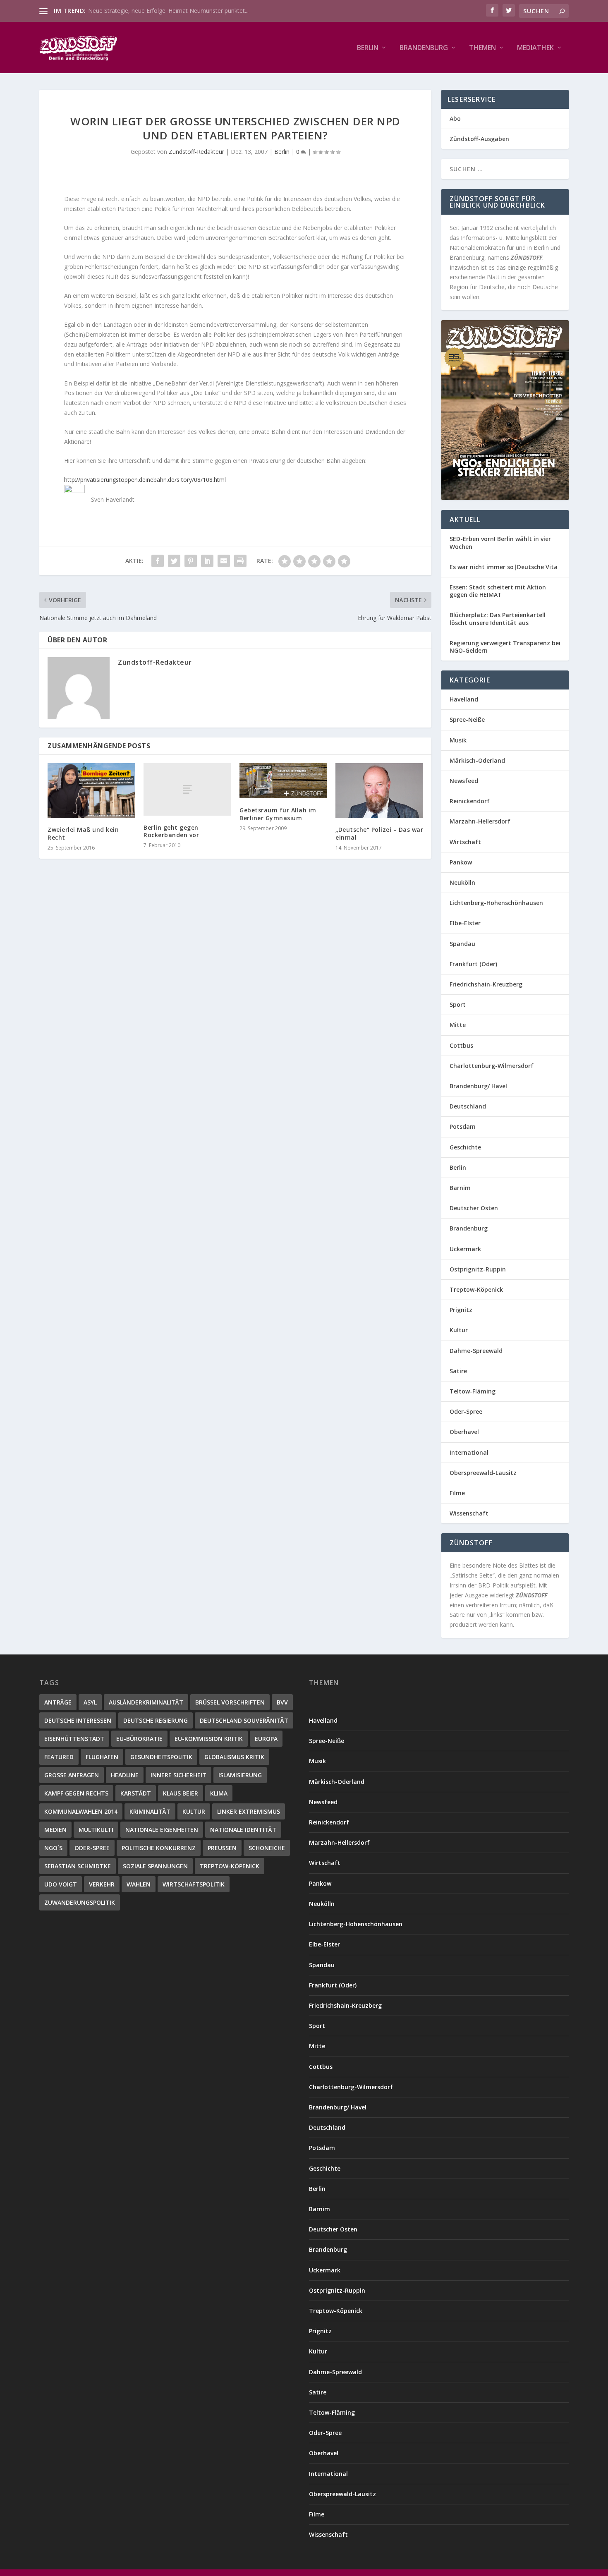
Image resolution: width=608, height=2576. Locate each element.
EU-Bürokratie (139, 1739)
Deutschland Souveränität (244, 1720)
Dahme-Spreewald (476, 1351)
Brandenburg (424, 48)
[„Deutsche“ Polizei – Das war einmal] (379, 791)
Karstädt (136, 1793)
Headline (125, 1775)
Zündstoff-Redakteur (196, 152)
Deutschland (468, 1106)
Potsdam (463, 1126)
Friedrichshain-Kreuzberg (486, 984)
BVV (282, 1702)
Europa (266, 1739)
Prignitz (461, 1310)
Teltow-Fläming (473, 1391)
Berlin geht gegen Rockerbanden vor (171, 831)
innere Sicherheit (178, 1775)
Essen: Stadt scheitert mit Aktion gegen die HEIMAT (498, 591)
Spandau (462, 944)
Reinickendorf (470, 801)
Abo (455, 119)
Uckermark (465, 1249)
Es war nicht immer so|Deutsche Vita (504, 567)
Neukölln (462, 882)
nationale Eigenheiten (162, 1830)
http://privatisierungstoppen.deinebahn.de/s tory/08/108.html (145, 480)
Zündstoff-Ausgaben (479, 139)
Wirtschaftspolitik (194, 1884)
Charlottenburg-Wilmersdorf (492, 1066)
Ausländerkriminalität (146, 1702)
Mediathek (535, 48)
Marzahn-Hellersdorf (480, 821)
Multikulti (96, 1830)
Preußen (222, 1848)
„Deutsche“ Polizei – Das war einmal (379, 833)
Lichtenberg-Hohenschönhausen (496, 903)
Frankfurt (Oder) (473, 964)
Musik (458, 740)
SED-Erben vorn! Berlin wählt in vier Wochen (500, 542)
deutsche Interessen (78, 1720)
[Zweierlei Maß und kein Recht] (91, 791)
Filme (457, 1493)
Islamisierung (240, 1775)
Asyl (90, 1702)
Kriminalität (150, 1811)
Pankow (461, 862)
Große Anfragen (72, 1775)
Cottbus (461, 1045)
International (469, 1452)
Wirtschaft (465, 842)
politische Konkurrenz (159, 1848)
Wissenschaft (469, 1513)
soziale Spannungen (155, 1866)
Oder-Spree (466, 1411)
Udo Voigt (61, 1884)
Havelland (464, 699)
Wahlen (139, 1884)
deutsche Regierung (156, 1720)
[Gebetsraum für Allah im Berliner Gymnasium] (283, 781)
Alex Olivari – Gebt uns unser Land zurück (143, 11)
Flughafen (102, 1757)
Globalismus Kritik (234, 1757)
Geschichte (465, 1147)
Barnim (460, 1188)
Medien (55, 1830)
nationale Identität (243, 1830)
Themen (482, 48)
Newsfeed (464, 781)
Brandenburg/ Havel (478, 1086)
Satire (458, 1371)
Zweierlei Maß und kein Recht (83, 833)
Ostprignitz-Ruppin (478, 1269)
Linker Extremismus (249, 1811)
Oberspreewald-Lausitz (483, 1473)
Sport (458, 1004)
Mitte (458, 1025)
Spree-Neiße (467, 719)
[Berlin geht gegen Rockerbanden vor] (187, 789)
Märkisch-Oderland (477, 760)
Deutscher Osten (474, 1208)
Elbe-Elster (465, 923)
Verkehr (102, 1884)
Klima (219, 1793)
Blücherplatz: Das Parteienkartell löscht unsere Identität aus (498, 619)
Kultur (459, 1330)
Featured (59, 1757)
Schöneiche (267, 1848)
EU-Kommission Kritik (209, 1739)
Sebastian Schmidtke (78, 1866)
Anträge (58, 1702)
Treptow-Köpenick (476, 1289)
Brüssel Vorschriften (230, 1702)
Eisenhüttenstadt (74, 1739)
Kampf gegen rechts (76, 1793)
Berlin (368, 48)
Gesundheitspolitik (161, 1757)
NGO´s (53, 1848)
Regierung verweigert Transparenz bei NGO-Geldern (505, 647)
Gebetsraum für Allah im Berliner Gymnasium (278, 814)
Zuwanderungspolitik (80, 1902)
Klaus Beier (181, 1793)
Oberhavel (464, 1432)
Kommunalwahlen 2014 (81, 1811)
